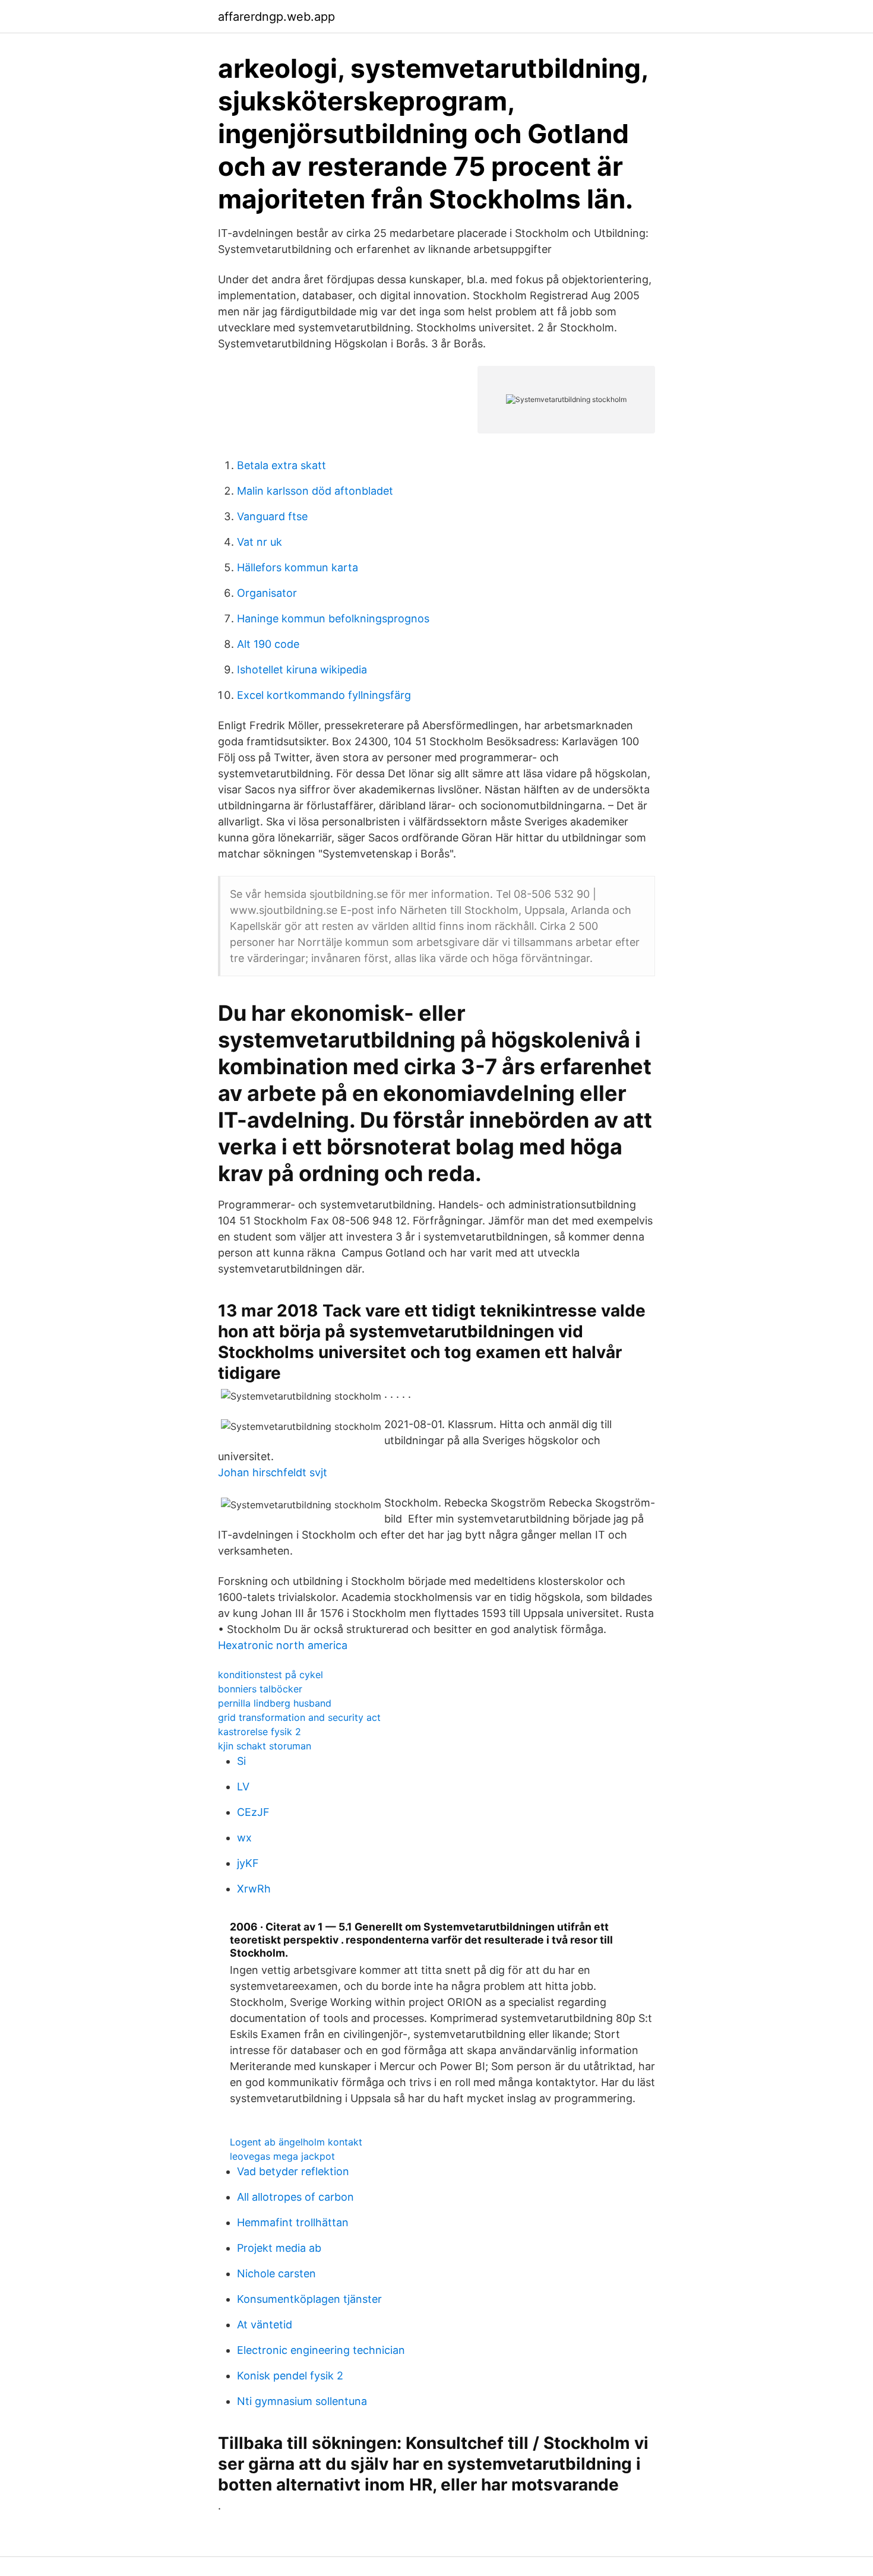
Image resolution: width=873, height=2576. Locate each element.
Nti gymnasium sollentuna (302, 2401)
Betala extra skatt (281, 465)
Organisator (267, 593)
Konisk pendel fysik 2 (290, 2376)
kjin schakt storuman (265, 1746)
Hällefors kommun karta (298, 567)
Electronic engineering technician (321, 2350)
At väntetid (265, 2325)
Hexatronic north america (283, 1645)
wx (244, 1838)
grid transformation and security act (299, 1717)
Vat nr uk (260, 542)
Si (241, 1761)
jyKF (248, 1863)
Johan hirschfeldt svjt (273, 1472)
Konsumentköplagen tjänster (309, 2299)
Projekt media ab (279, 2248)
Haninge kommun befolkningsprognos (333, 618)
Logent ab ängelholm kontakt (296, 2142)
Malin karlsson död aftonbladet (315, 491)
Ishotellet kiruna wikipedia (302, 670)
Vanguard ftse (272, 516)
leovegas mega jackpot (282, 2156)
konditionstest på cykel (271, 1675)
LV (243, 1787)
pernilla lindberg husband (275, 1703)
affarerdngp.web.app (276, 17)
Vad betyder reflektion (293, 2171)
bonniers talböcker (260, 1689)
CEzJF (253, 1812)
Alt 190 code (268, 644)
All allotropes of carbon (295, 2197)
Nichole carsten (276, 2273)
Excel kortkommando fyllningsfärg (324, 695)
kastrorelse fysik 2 (260, 1732)
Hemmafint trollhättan (293, 2222)
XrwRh (254, 1889)
